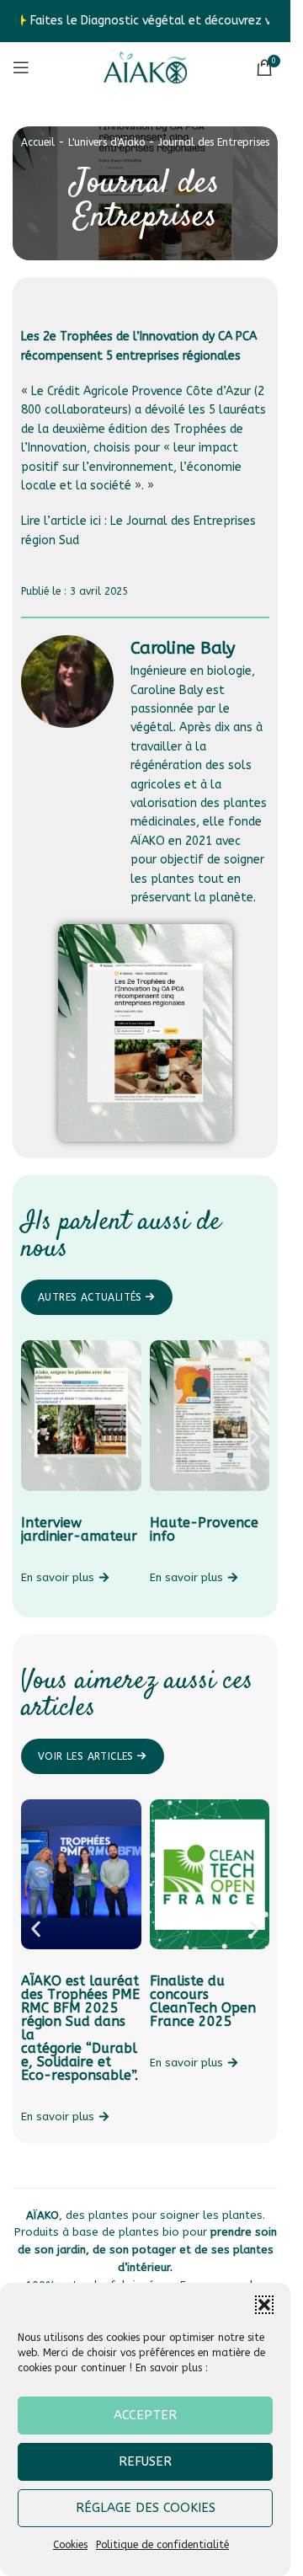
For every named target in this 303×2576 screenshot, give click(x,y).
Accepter (145, 2415)
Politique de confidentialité (162, 2545)
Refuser (145, 2461)
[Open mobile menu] (21, 67)
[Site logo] (146, 67)
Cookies (70, 2545)
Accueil (38, 142)
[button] (264, 2305)
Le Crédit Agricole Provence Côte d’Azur (143, 391)
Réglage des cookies (146, 2508)
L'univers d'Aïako (106, 142)
